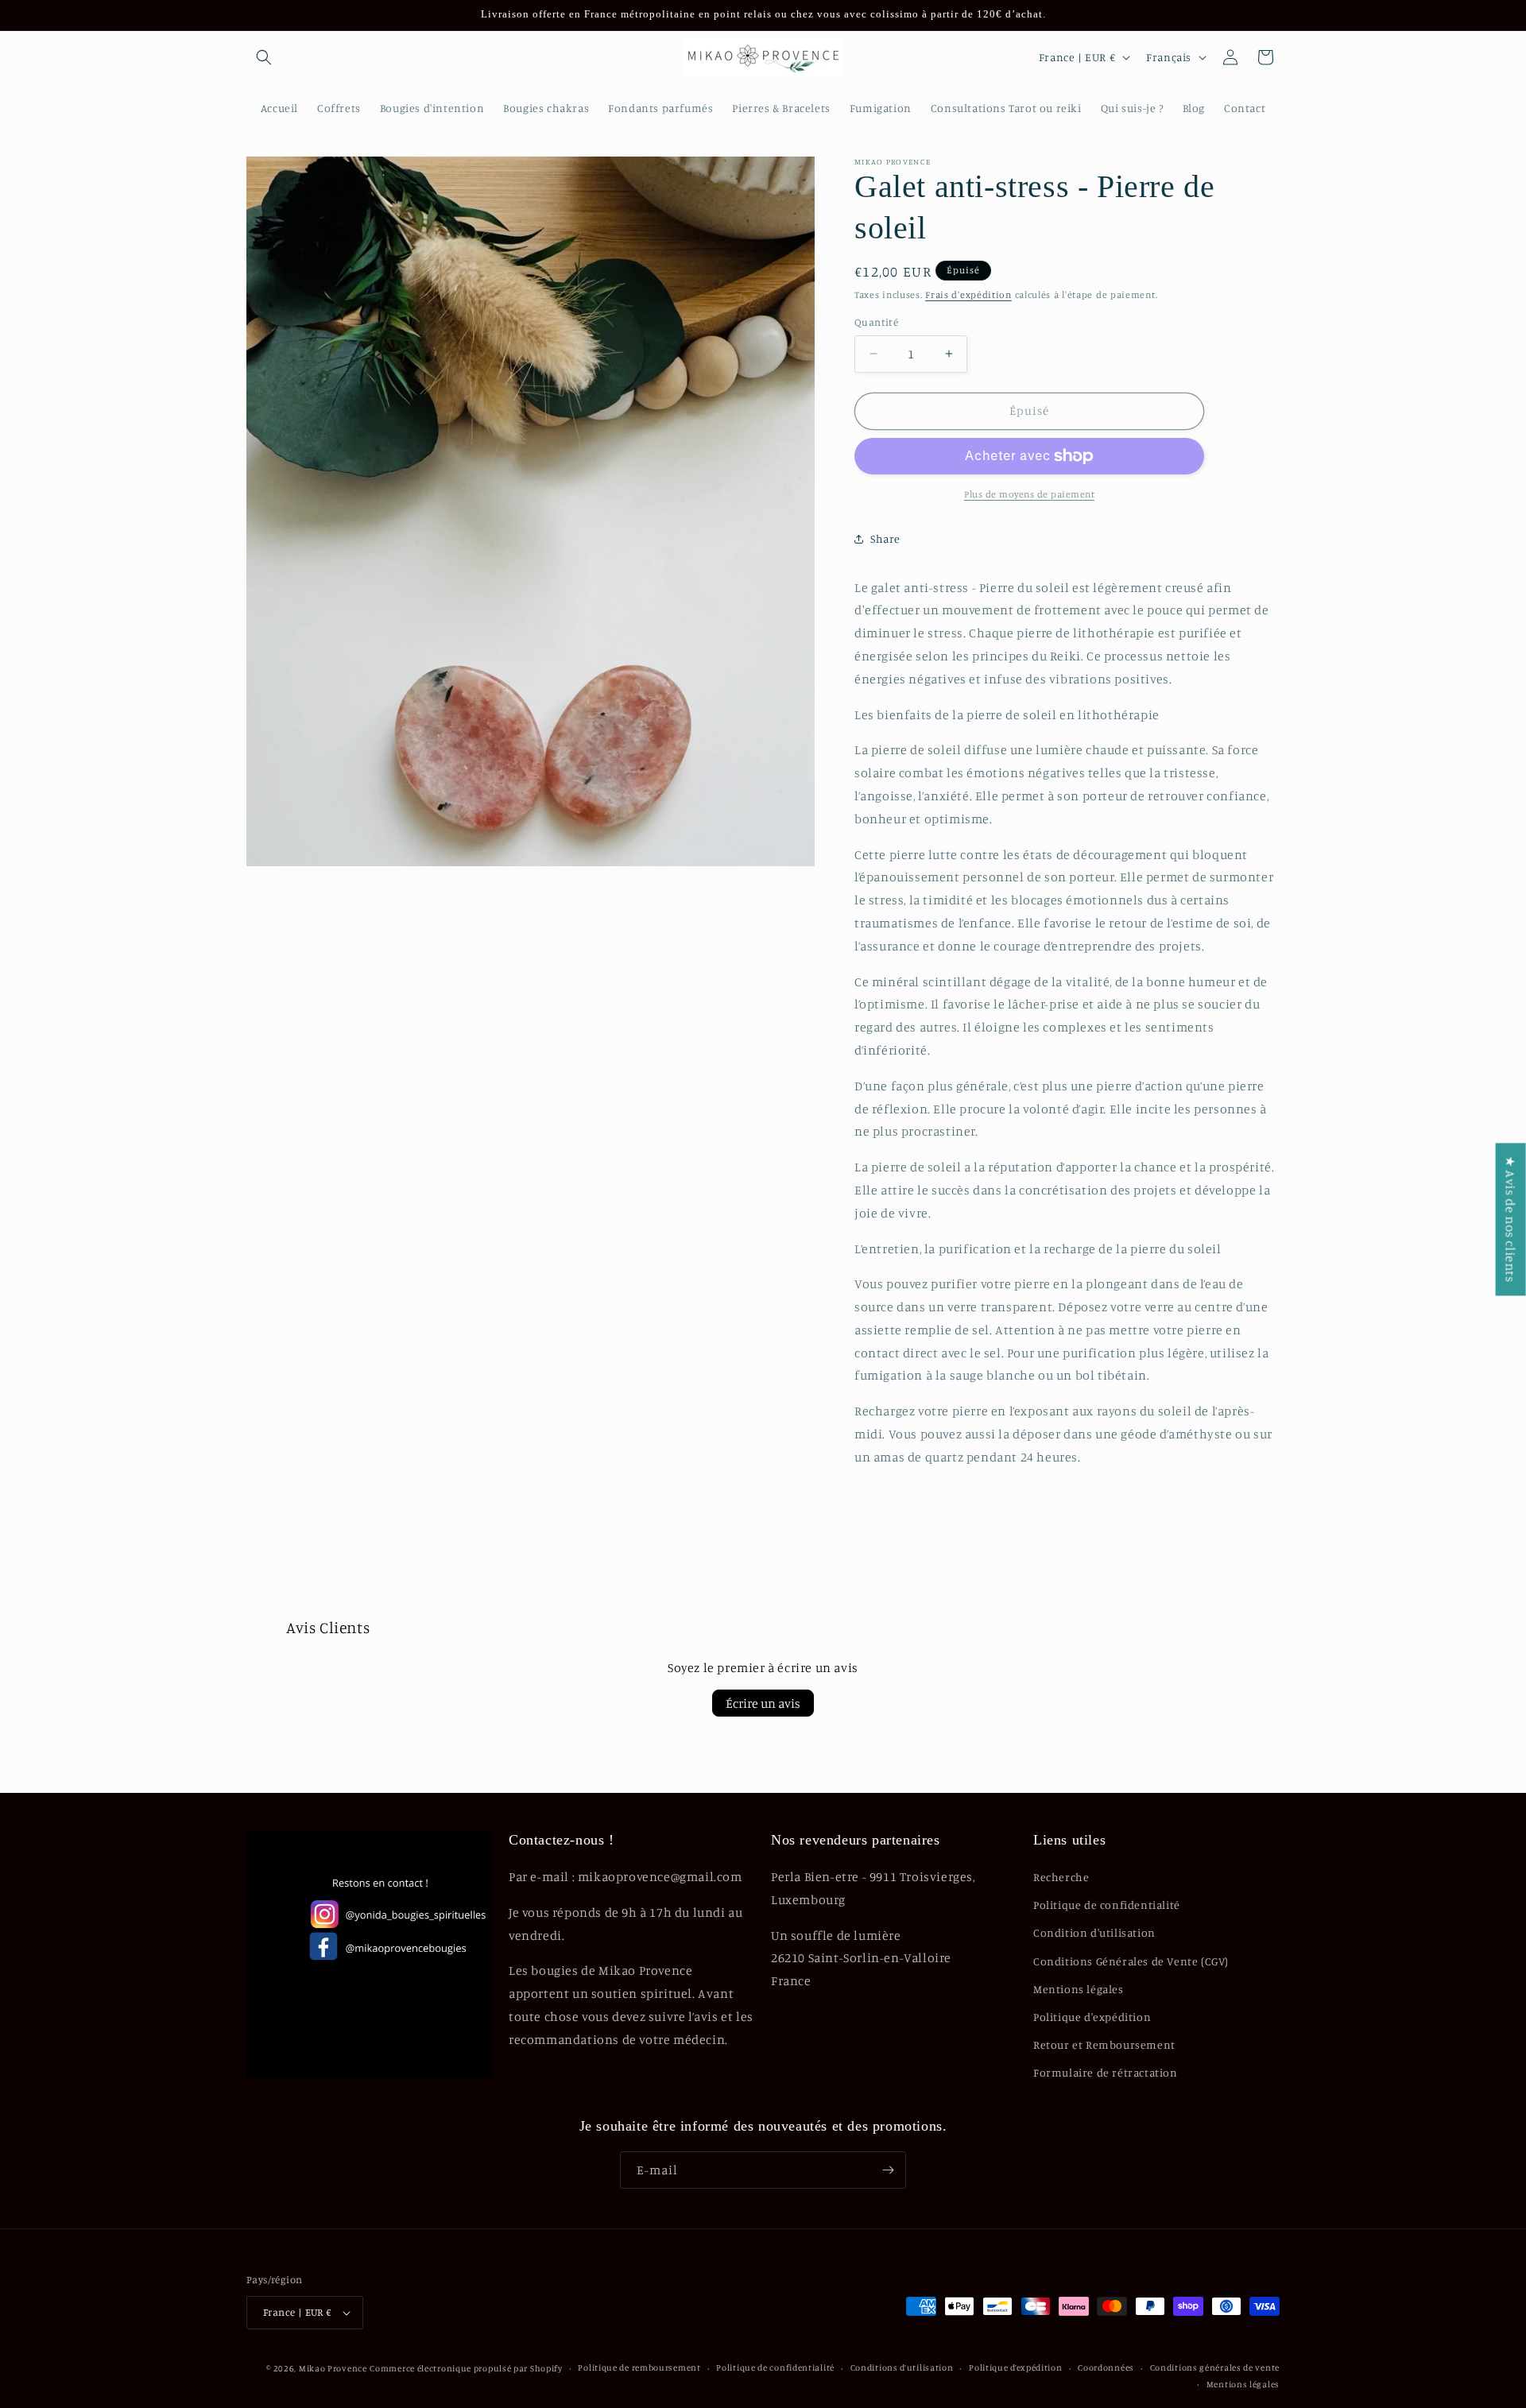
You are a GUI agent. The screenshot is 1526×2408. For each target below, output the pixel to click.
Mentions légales (1079, 1989)
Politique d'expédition (1092, 2017)
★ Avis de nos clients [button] (1511, 1219)
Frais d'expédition (968, 294)
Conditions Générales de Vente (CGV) (1131, 1961)
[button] (264, 57)
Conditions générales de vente (1215, 2367)
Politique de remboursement (639, 2367)
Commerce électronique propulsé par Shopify (466, 2368)
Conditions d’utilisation (902, 2367)
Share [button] (885, 538)
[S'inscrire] (888, 2170)
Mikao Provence (333, 2368)
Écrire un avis (763, 1703)
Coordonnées (1106, 2367)
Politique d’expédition (1015, 2367)
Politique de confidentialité (1107, 1905)
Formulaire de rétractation (1106, 2072)
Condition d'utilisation (1094, 1932)
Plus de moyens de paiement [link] (1029, 494)
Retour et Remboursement (1104, 2044)
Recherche (1061, 1877)
